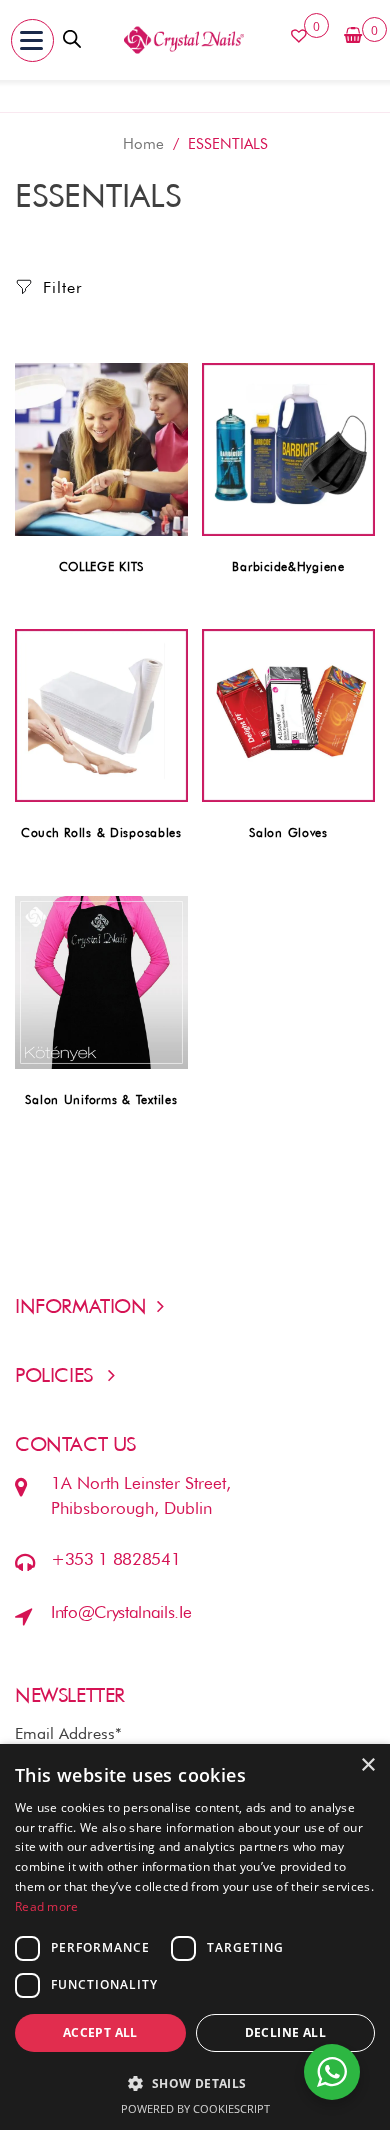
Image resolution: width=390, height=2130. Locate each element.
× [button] (367, 1765)
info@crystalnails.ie (121, 1612)
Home (143, 144)
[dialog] (195, 1937)
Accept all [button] (100, 2032)
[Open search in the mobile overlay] (72, 36)
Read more (47, 1906)
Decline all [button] (285, 2032)
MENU (82, 42)
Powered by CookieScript (195, 2108)
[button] (32, 40)
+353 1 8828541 (115, 1559)
